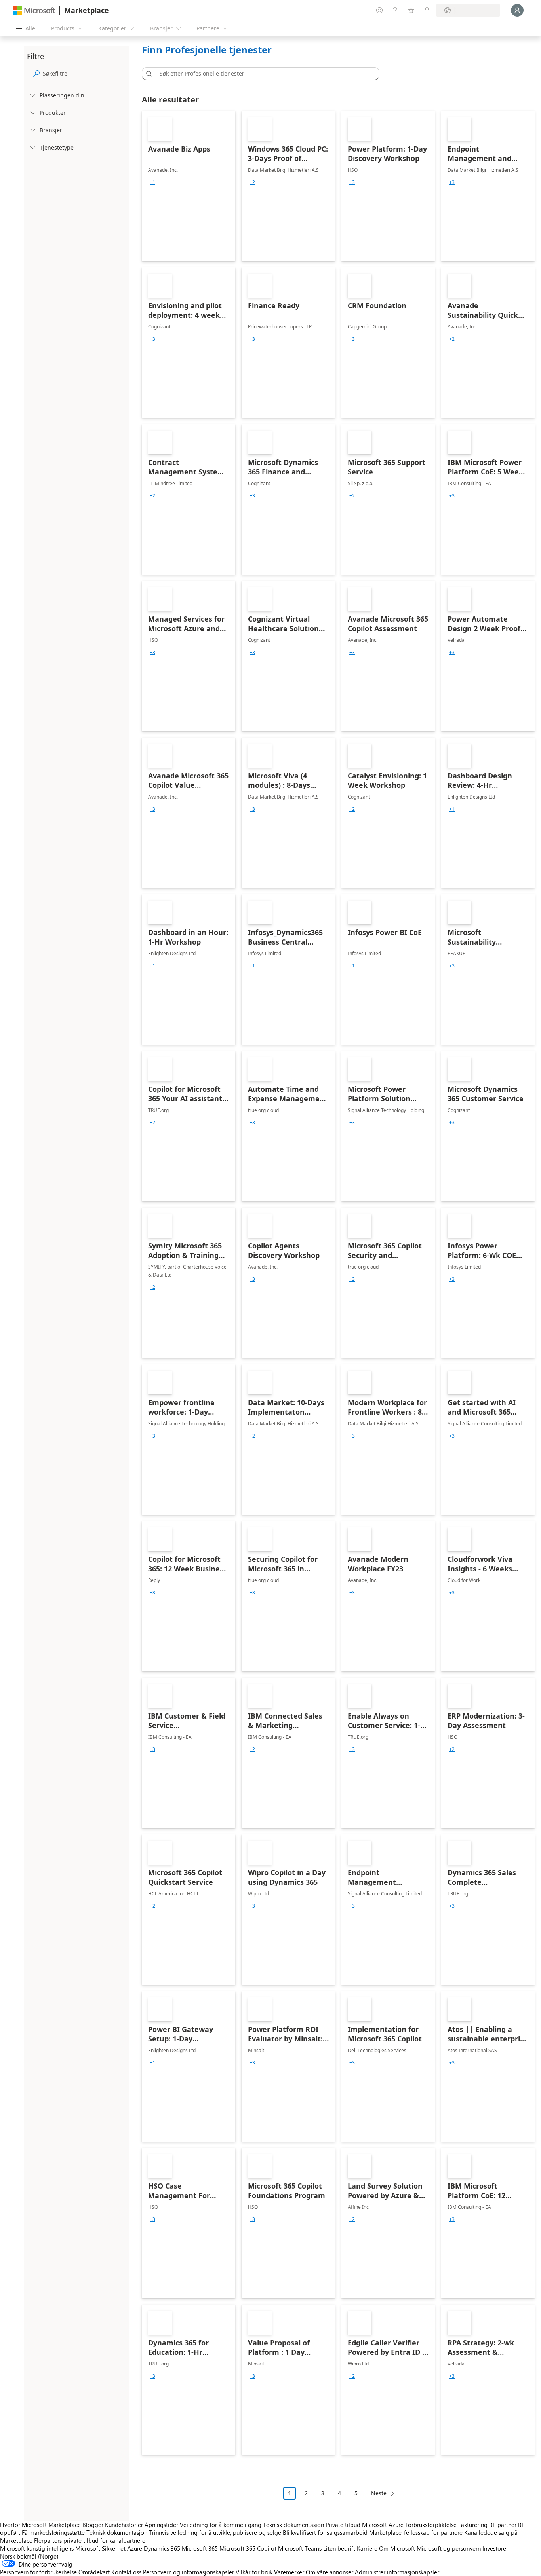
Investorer (495, 2548)
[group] (152, 182)
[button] (148, 74)
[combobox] (263, 74)
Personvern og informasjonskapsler (189, 2572)
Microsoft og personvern (449, 2548)
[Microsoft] (34, 10)
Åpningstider (161, 2525)
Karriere (367, 2548)
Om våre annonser (330, 2572)
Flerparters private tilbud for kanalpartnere (90, 2540)
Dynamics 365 (162, 2548)
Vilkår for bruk (254, 2572)
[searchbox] (84, 73)
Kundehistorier (124, 2525)
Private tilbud (343, 2525)
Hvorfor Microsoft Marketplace (40, 2525)
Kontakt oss (126, 2572)
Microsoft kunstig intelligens (37, 2548)
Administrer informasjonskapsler (397, 2572)
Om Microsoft (397, 2548)
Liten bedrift (339, 2548)
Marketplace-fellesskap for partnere (416, 2532)
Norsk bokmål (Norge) (29, 2556)
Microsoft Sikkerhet (100, 2548)
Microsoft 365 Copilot (248, 2548)
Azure (135, 2548)
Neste (379, 2493)
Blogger (93, 2525)
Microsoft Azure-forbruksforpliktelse (410, 2525)
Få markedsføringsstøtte (53, 2532)
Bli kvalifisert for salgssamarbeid (325, 2532)
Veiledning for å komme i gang (221, 2525)
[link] (189, 186)
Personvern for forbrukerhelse (38, 2572)
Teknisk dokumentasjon (293, 2525)
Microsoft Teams (300, 2548)
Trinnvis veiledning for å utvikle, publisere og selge (215, 2532)
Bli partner (503, 2525)
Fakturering (473, 2525)
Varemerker (289, 2572)
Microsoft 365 (200, 2548)
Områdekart (94, 2572)
